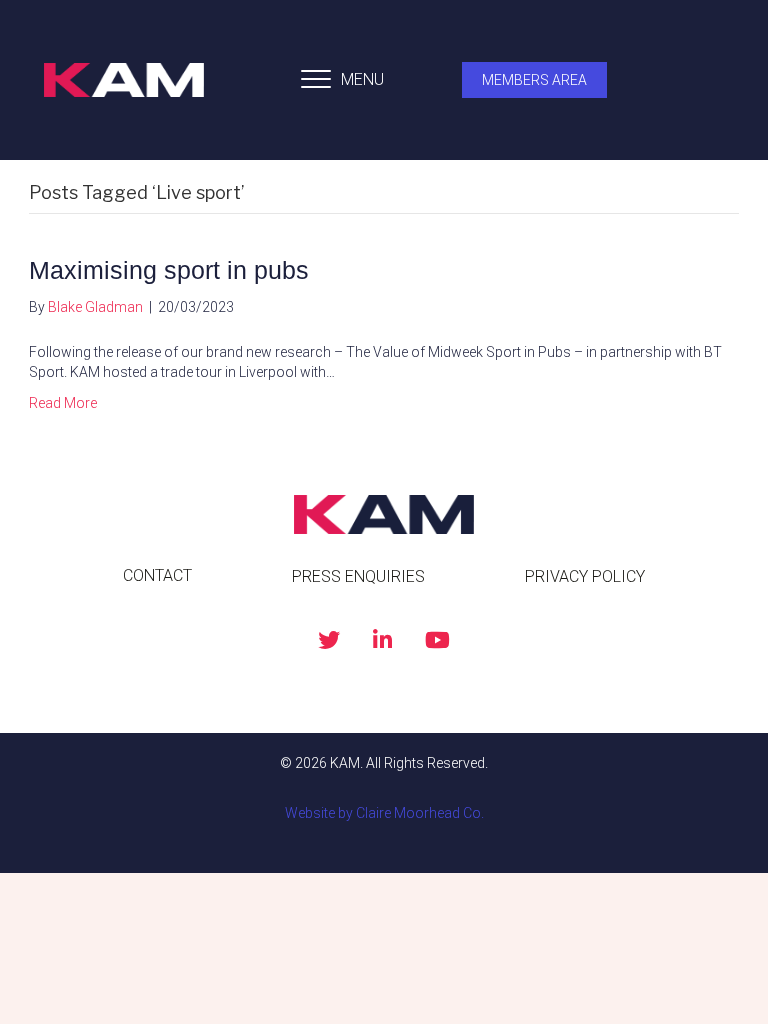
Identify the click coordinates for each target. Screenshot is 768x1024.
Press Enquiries (358, 576)
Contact (157, 575)
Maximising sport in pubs (169, 270)
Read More (63, 403)
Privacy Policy (585, 576)
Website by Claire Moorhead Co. (384, 813)
